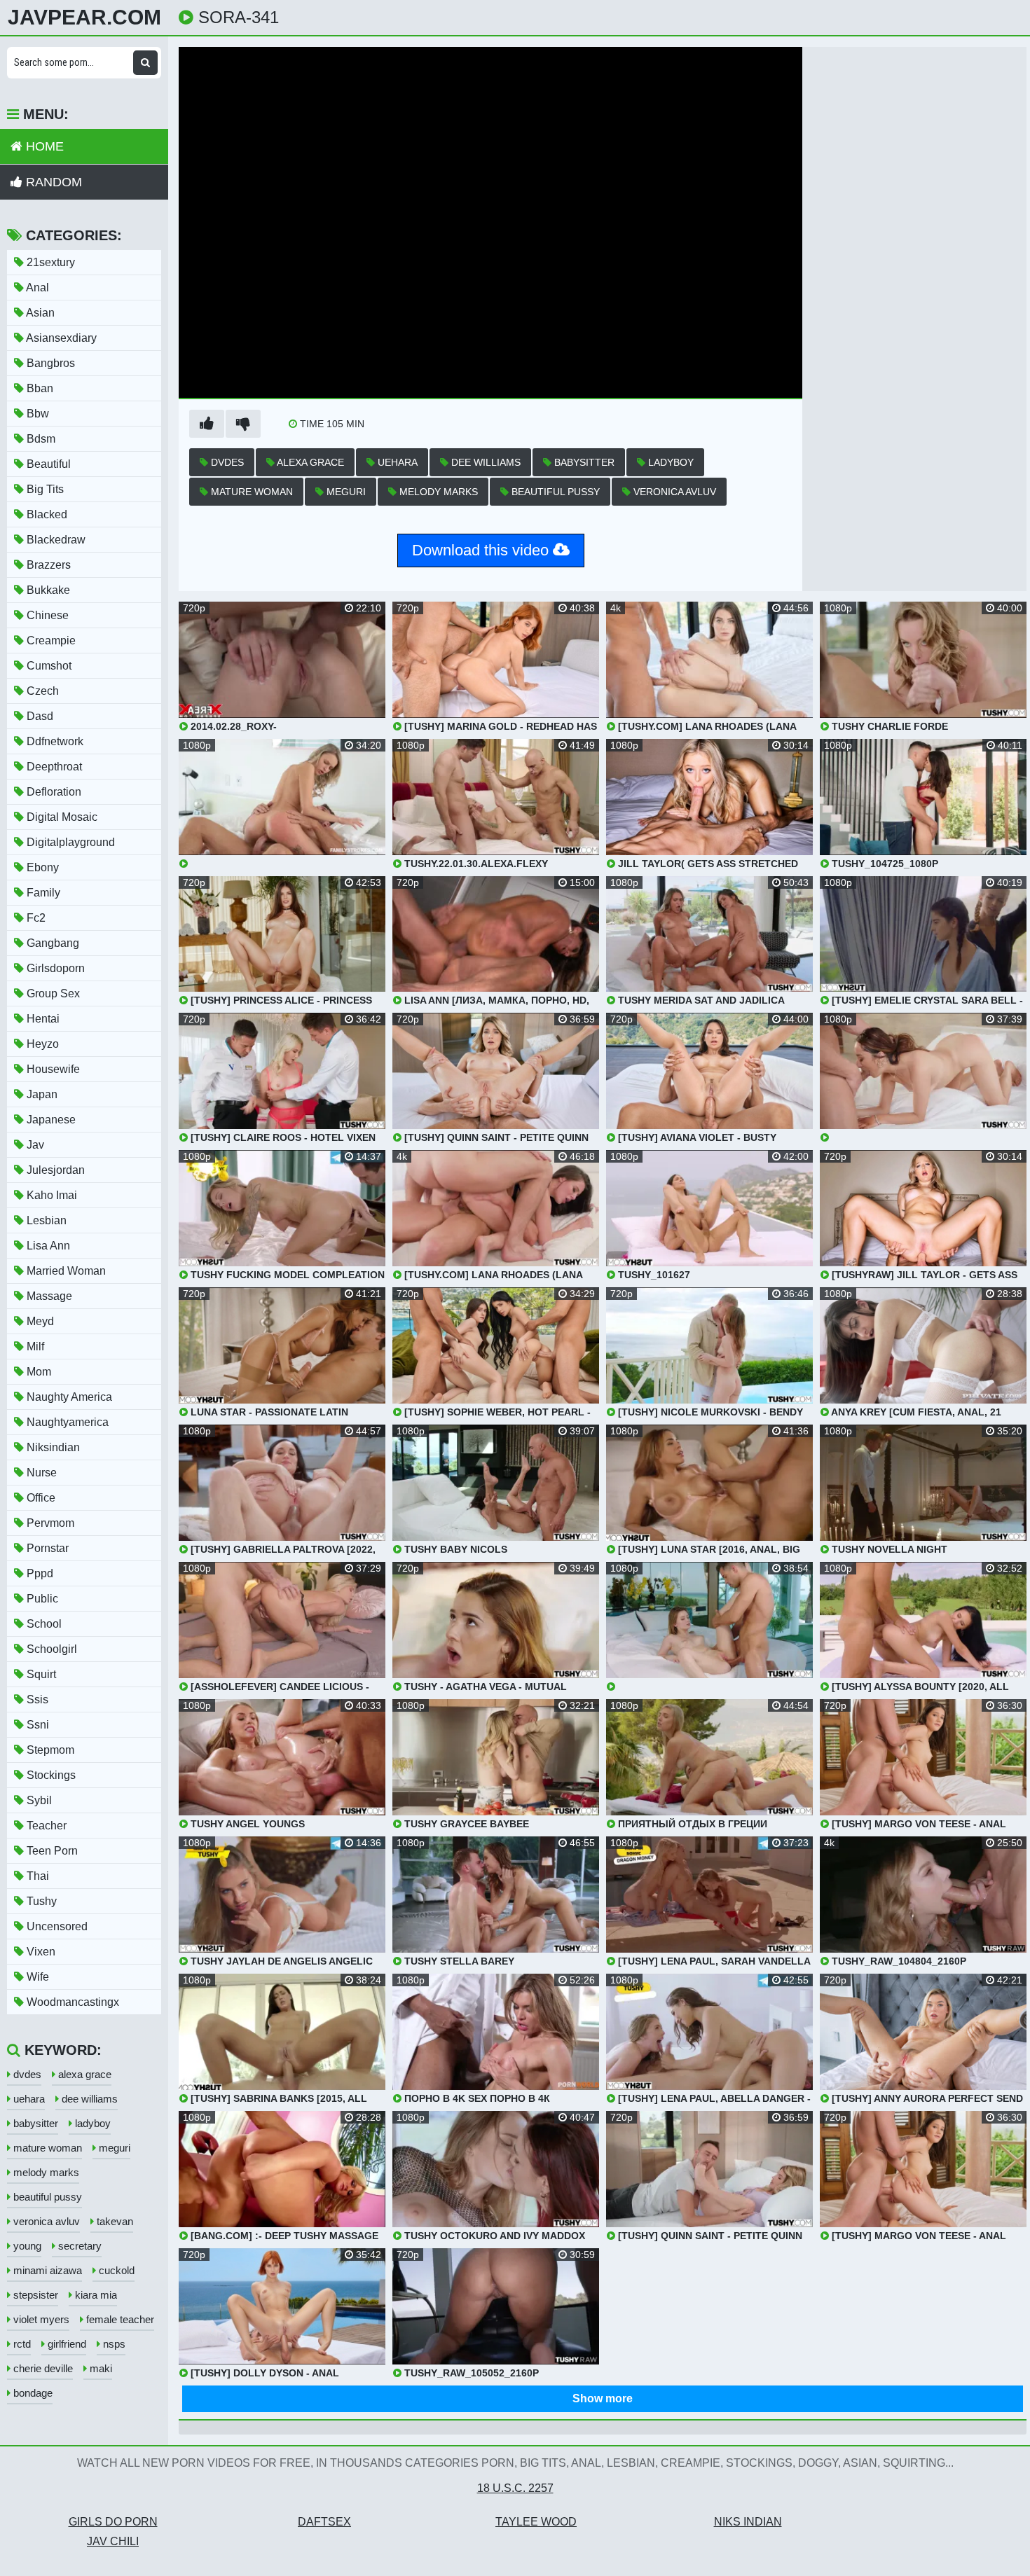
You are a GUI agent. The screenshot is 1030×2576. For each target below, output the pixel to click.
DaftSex (324, 2522)
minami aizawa (46, 2270)
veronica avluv (673, 492)
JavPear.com (84, 18)
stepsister (34, 2295)
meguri (345, 492)
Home (43, 146)
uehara (396, 462)
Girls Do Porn (113, 2522)
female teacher (119, 2319)
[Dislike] (243, 424)
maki (99, 2368)
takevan (114, 2221)
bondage (32, 2393)
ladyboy (669, 462)
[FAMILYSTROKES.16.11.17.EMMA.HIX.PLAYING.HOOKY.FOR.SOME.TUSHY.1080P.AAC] (282, 804)
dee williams (485, 462)
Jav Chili (113, 2541)
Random (52, 182)
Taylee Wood (536, 2522)
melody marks (437, 492)
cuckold (115, 2270)
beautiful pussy (554, 492)
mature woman (250, 492)
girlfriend (66, 2344)
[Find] (145, 63)
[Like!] (207, 424)
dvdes (226, 462)
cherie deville (42, 2368)
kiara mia (95, 2295)
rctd (21, 2344)
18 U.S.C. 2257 (515, 2488)
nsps (113, 2344)
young (26, 2246)
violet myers (40, 2319)
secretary (78, 2246)
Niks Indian (748, 2522)
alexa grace (309, 462)
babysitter (583, 462)
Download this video (482, 550)
